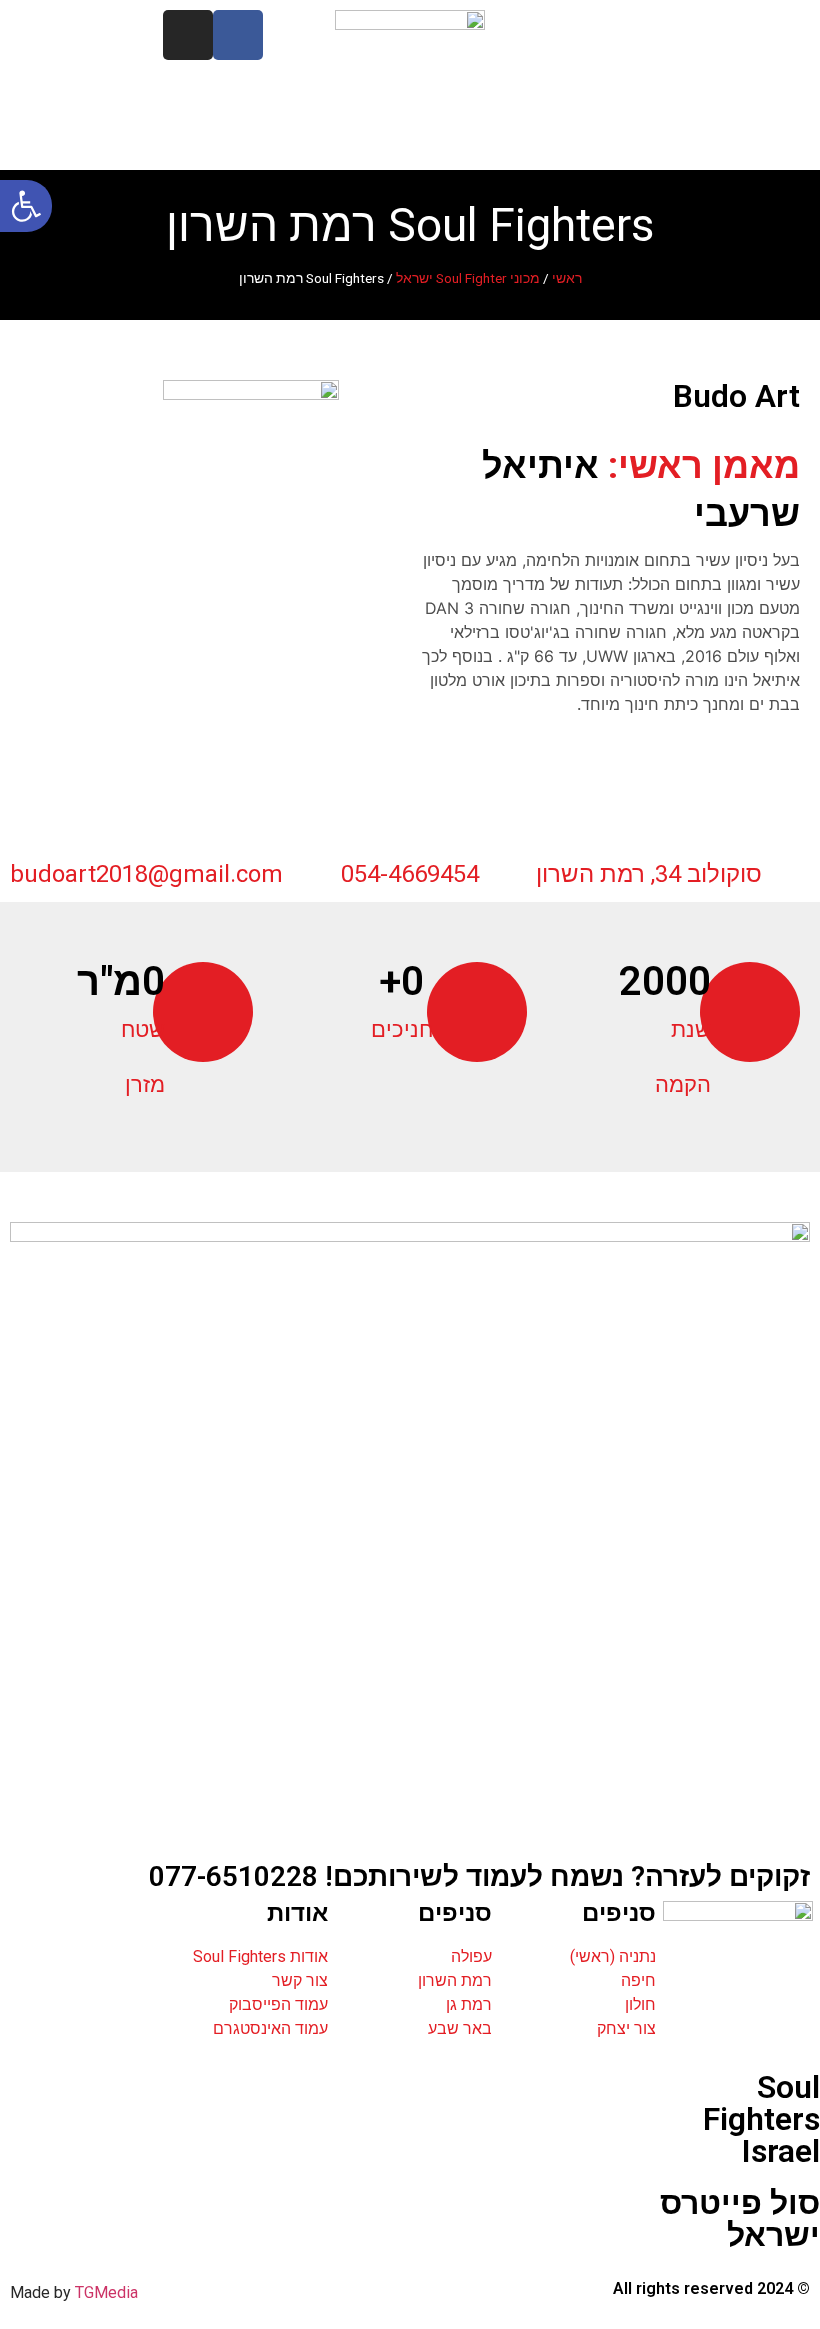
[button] (26, 206)
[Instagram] (188, 35)
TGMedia (106, 2292)
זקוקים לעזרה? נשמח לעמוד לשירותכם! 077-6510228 (479, 1876)
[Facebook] (238, 35)
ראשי (567, 278)
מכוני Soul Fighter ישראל (468, 278)
